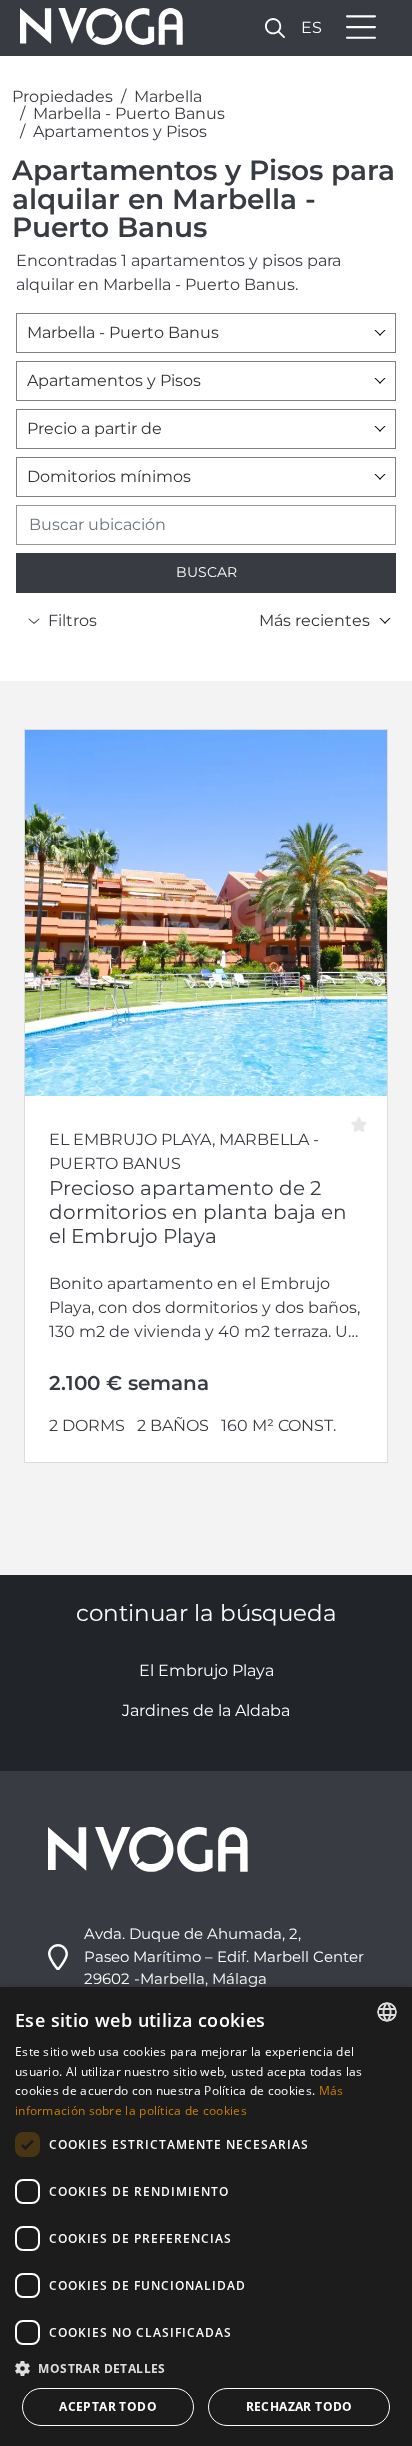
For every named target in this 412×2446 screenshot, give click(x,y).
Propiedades (62, 96)
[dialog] (206, 2216)
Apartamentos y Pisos (120, 131)
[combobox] (206, 333)
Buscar (206, 572)
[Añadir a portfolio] (365, 1118)
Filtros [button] (72, 620)
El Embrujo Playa (206, 1670)
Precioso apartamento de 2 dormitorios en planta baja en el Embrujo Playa (198, 1212)
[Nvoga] (95, 28)
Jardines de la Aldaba (206, 1710)
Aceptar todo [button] (108, 2406)
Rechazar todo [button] (299, 2406)
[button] (275, 27)
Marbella (168, 96)
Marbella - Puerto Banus (129, 113)
